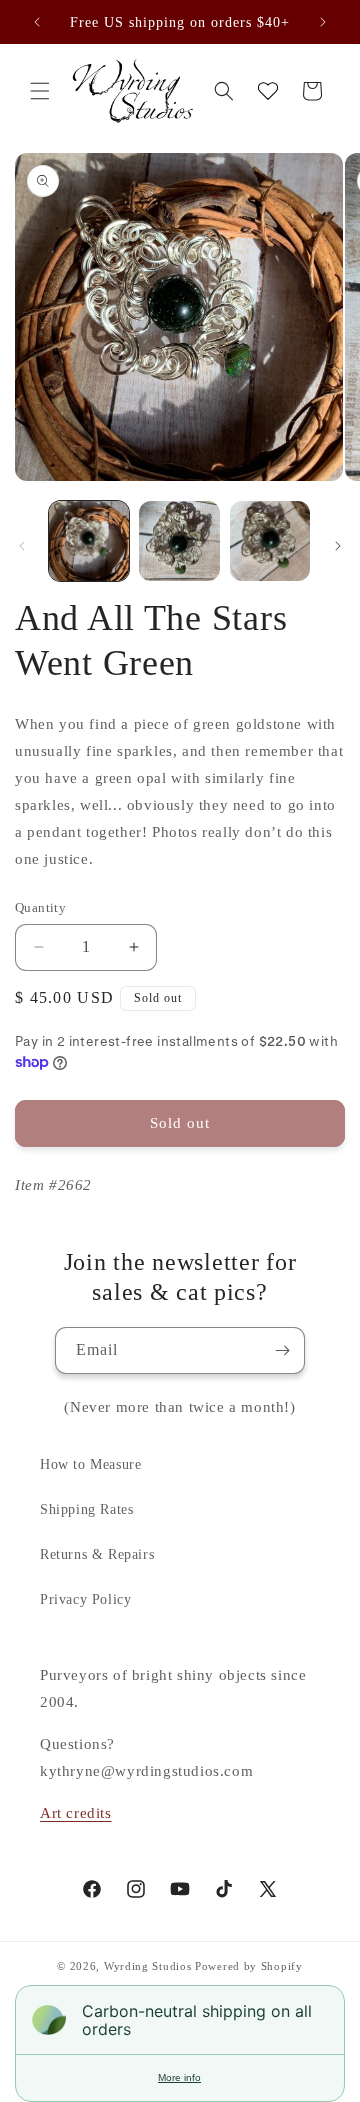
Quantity (40, 907)
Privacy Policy (85, 1599)
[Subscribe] (282, 1350)
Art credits (76, 1813)
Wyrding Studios (148, 1966)
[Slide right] (338, 546)
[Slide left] (22, 546)
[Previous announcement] (37, 22)
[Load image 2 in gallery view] (179, 541)
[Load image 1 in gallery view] (89, 541)
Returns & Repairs (97, 1554)
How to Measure (90, 1464)
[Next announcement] (323, 22)
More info (179, 2077)
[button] (40, 91)
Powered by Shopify (249, 1966)
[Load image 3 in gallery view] (270, 541)
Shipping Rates (86, 1509)
